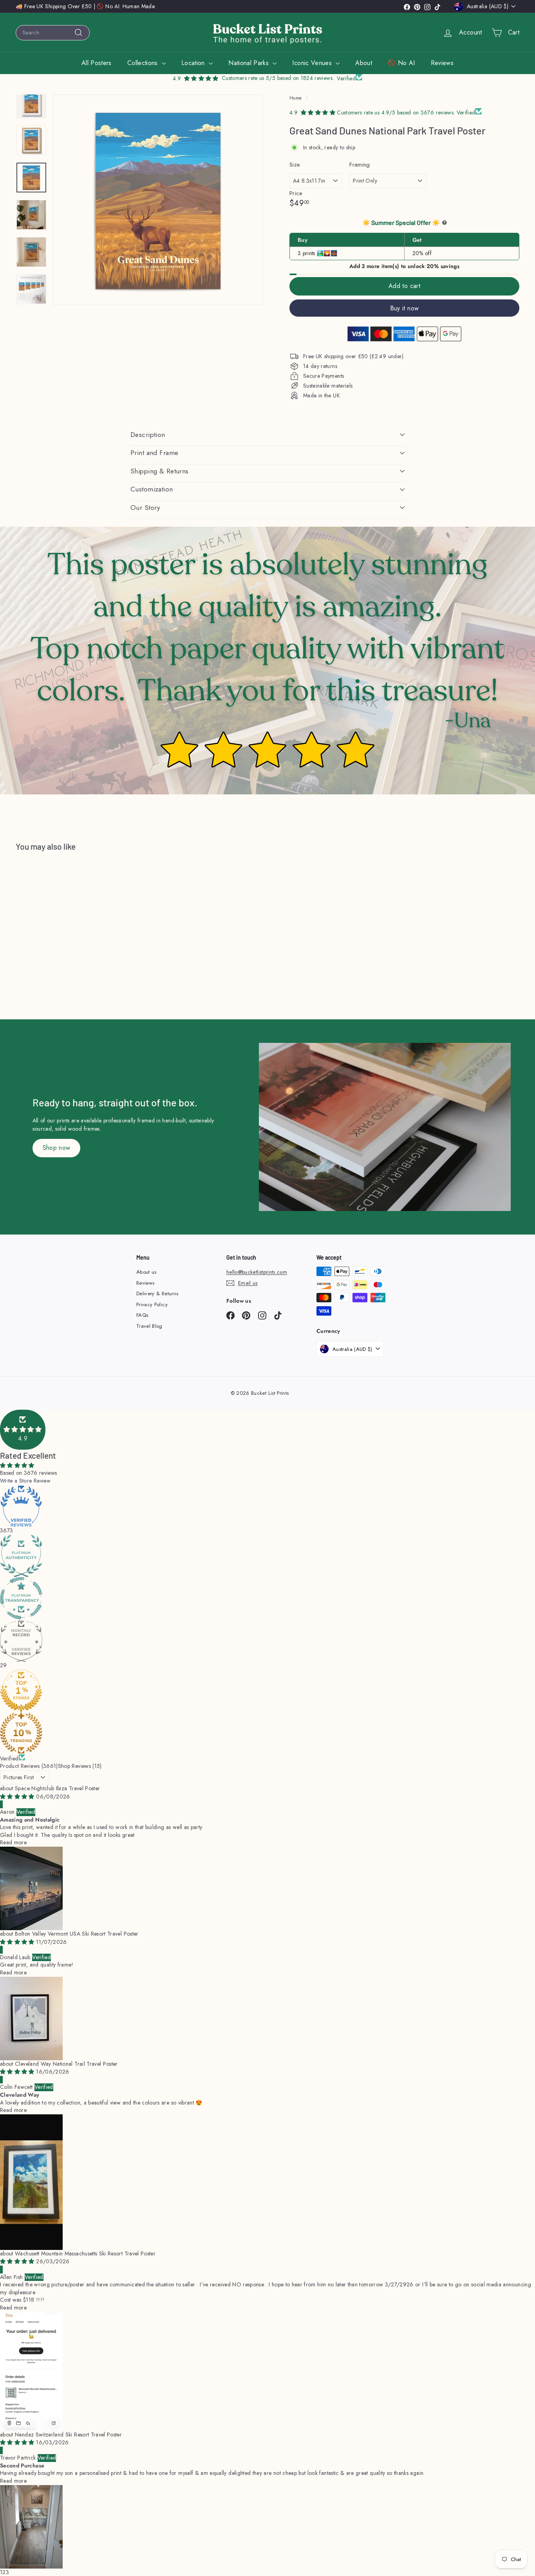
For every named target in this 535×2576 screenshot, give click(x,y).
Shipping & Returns (160, 471)
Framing (360, 165)
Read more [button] (13, 1842)
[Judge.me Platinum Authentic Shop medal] (267, 1556)
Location (194, 63)
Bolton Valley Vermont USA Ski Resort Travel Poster (77, 1934)
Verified (9, 1758)
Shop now (57, 1148)
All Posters (97, 63)
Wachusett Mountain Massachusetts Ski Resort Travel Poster (85, 2253)
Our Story (145, 508)
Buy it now (405, 308)
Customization (152, 489)
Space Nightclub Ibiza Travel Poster (57, 1788)
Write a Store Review (25, 1481)
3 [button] (7, 2572)
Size (295, 165)
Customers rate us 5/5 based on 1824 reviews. (278, 78)
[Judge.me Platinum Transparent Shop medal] (267, 1598)
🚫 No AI (401, 63)
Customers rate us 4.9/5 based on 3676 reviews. (397, 112)
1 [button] (1, 2572)
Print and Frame (154, 453)
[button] (23, 1430)
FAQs (142, 1315)
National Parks (249, 63)
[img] (18, 1796)
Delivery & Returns (157, 1293)
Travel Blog (149, 1326)
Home (296, 98)
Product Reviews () (29, 1766)
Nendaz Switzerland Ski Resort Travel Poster (68, 2435)
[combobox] (53, 33)
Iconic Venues (313, 63)
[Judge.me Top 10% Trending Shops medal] (267, 1733)
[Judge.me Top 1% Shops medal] (267, 1691)
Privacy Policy (152, 1304)
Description (148, 435)
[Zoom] (158, 200)
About (364, 63)
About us (146, 1272)
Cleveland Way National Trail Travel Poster (66, 2064)
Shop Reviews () (80, 1766)
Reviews (442, 63)
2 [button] (4, 2572)
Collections (144, 63)
